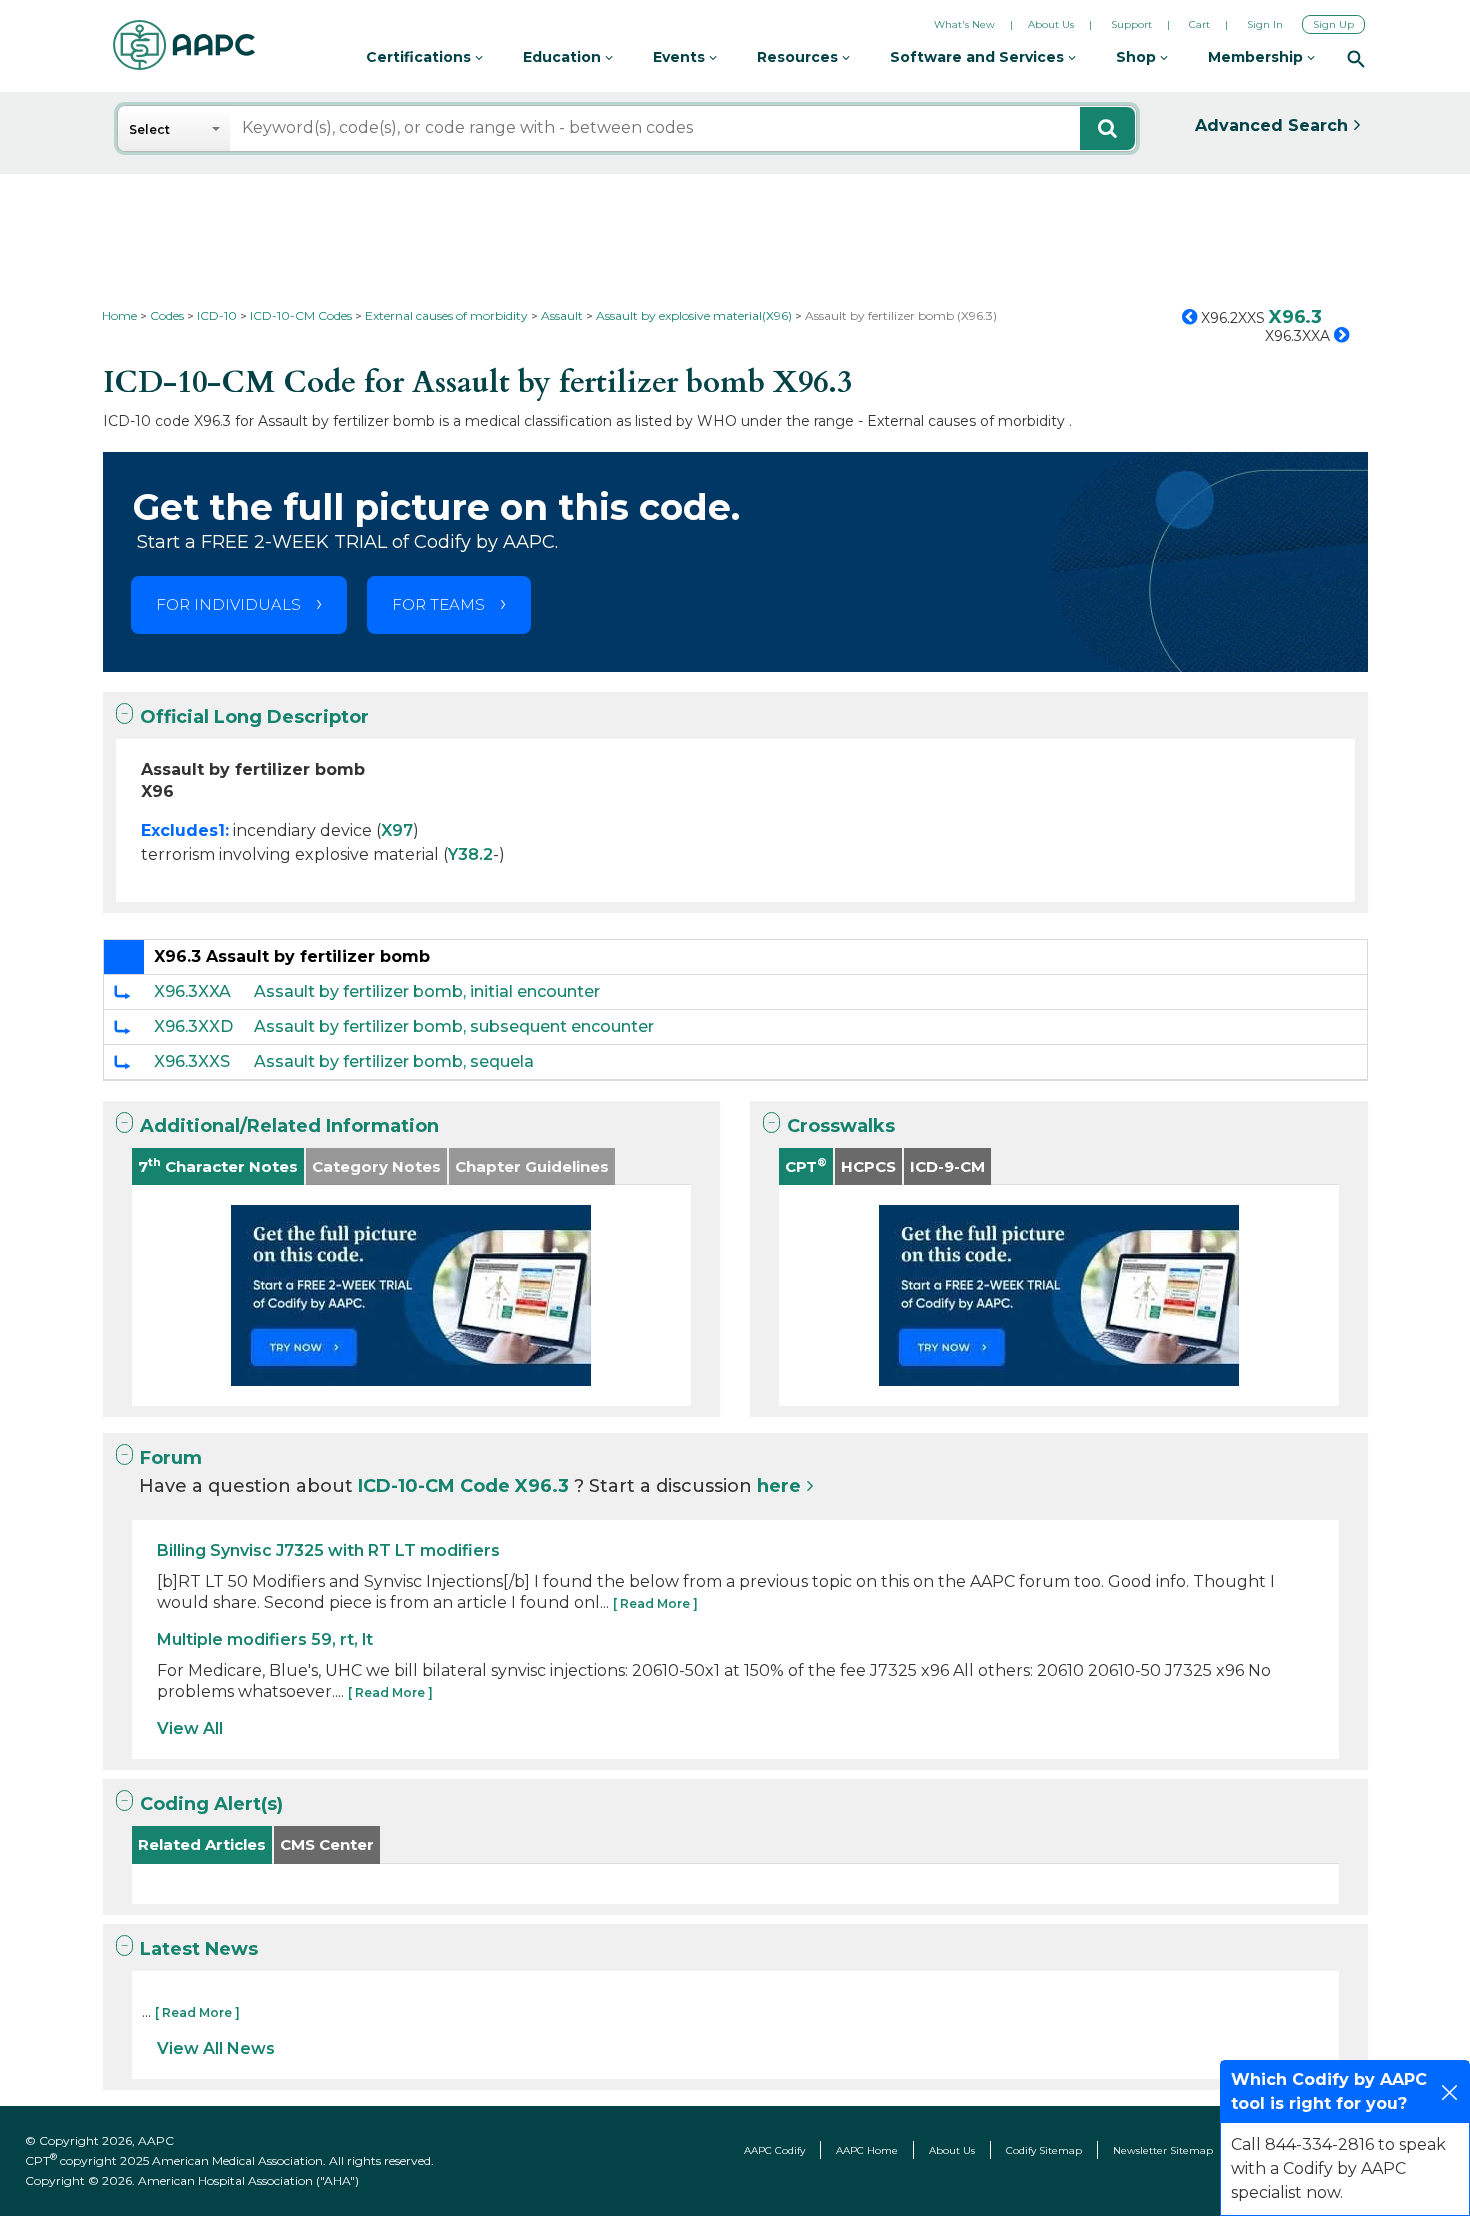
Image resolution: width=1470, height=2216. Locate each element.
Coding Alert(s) (211, 1804)
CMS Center (327, 1844)
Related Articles (202, 1844)
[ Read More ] (655, 1603)
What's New (964, 24)
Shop (1138, 57)
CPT (806, 1165)
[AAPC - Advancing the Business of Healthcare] (184, 45)
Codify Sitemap (1044, 2150)
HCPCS (868, 1166)
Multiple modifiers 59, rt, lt (265, 1639)
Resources (799, 57)
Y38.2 (470, 854)
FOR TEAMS (438, 604)
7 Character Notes (218, 1165)
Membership (1257, 57)
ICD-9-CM (947, 1166)
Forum (171, 1458)
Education (564, 57)
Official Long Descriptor (254, 717)
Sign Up (1333, 24)
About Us (1051, 24)
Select (149, 129)
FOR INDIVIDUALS (228, 604)
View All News (216, 2048)
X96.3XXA (192, 991)
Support (1131, 24)
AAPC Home (867, 2150)
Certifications (420, 57)
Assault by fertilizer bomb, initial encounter (427, 991)
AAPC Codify (774, 2150)
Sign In (1265, 24)
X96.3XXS (192, 1061)
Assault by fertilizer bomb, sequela (394, 1061)
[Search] (1356, 58)
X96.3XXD (193, 1026)
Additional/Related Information (289, 1126)
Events (681, 57)
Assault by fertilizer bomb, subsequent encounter (454, 1026)
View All (190, 1728)
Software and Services (979, 57)
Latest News (199, 1949)
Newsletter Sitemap (1163, 2150)
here (779, 1486)
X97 (397, 830)
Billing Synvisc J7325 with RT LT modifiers (328, 1550)
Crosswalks (841, 1126)
